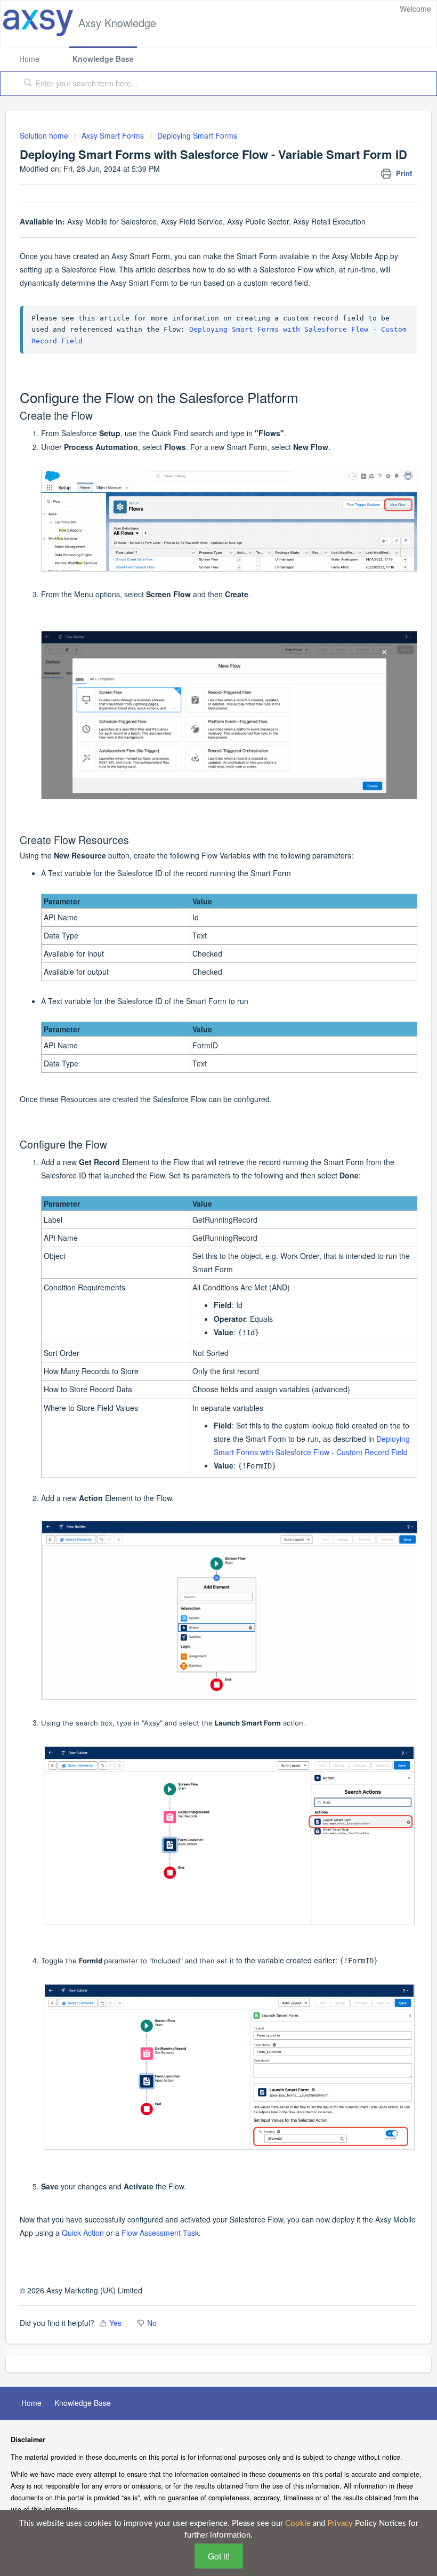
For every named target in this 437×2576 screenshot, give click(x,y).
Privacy (340, 2523)
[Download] (199, 1321)
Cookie (298, 2523)
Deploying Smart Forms (197, 135)
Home (29, 59)
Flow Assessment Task (160, 2233)
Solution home (45, 135)
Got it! (219, 2556)
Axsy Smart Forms (113, 135)
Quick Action (83, 2233)
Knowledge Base (103, 59)
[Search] (26, 84)
